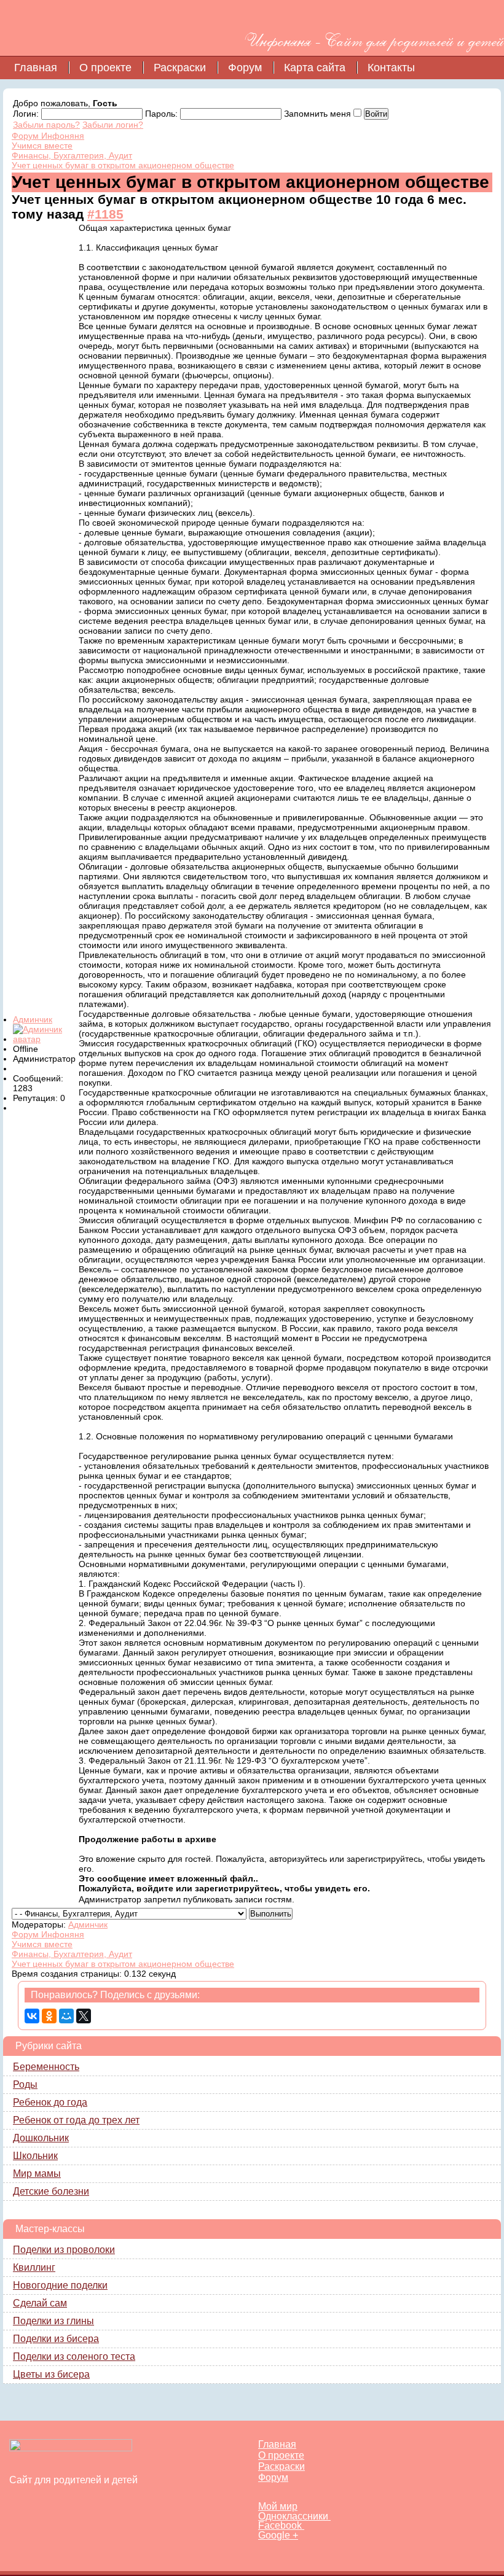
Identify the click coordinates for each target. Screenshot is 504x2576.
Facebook (281, 2525)
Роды (25, 2084)
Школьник (35, 2156)
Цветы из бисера (51, 2374)
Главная (36, 68)
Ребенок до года (50, 2102)
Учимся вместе (42, 146)
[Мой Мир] (66, 2016)
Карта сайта (315, 68)
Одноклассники (294, 2516)
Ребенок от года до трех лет (76, 2120)
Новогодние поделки (60, 2285)
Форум (245, 68)
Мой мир (278, 2506)
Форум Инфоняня (48, 136)
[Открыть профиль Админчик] (45, 1039)
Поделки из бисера (56, 2339)
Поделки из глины (53, 2321)
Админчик (33, 1019)
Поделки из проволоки (64, 2250)
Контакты (391, 68)
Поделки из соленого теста (74, 2356)
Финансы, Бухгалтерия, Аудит (72, 155)
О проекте (105, 68)
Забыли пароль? (46, 125)
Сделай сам (40, 2303)
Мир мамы (37, 2173)
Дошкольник (41, 2138)
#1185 (105, 214)
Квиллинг (34, 2267)
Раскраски (180, 68)
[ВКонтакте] (32, 2016)
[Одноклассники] (49, 2016)
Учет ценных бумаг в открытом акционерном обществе (123, 165)
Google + (278, 2535)
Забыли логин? (113, 125)
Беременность (46, 2067)
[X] (84, 2016)
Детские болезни (51, 2191)
